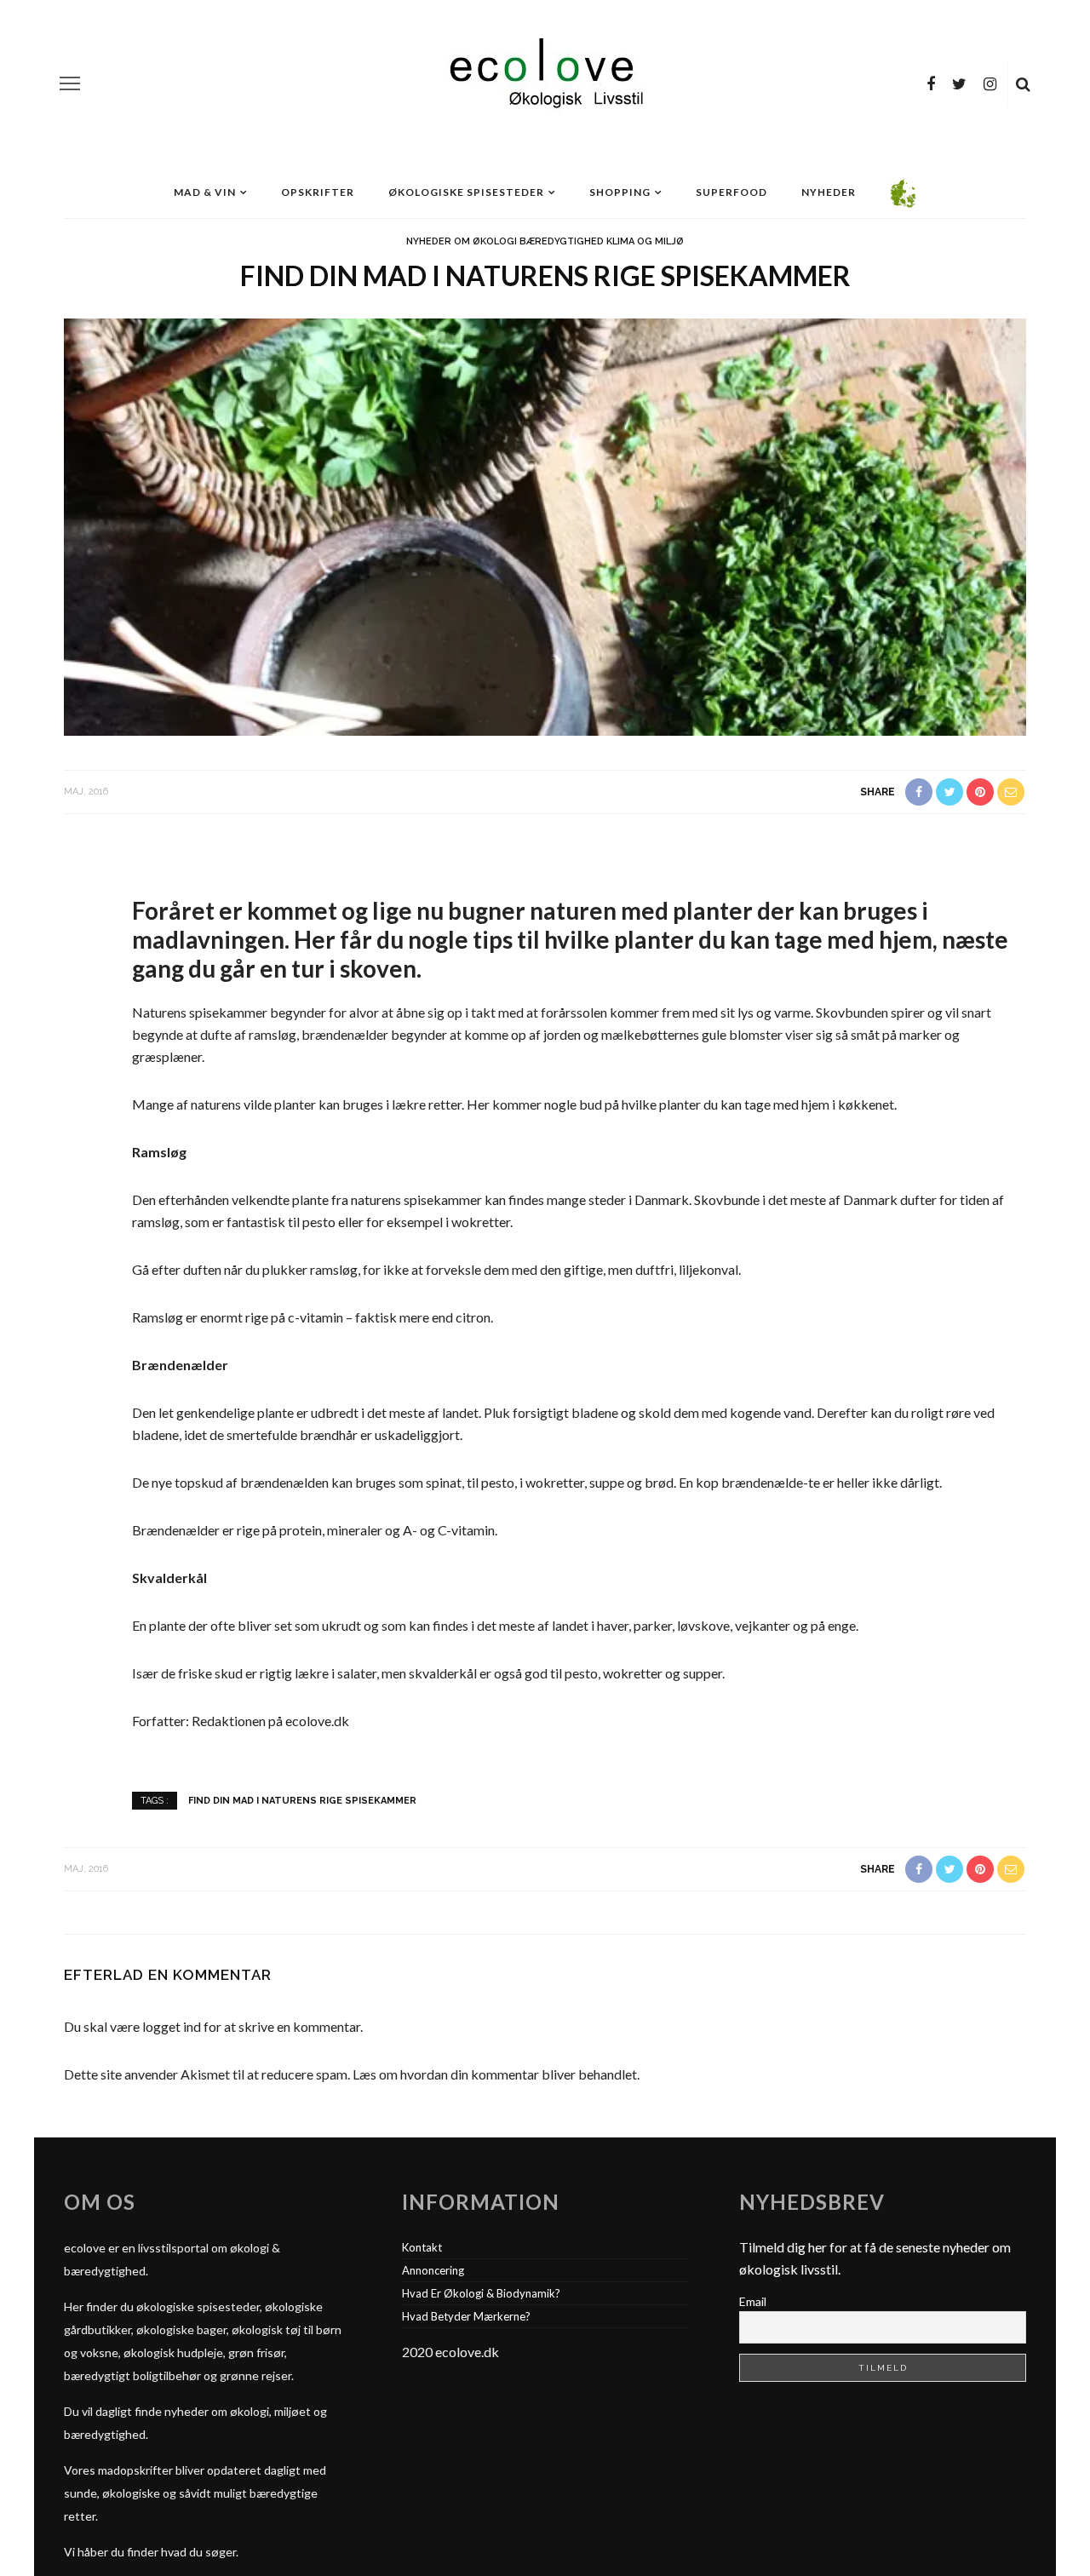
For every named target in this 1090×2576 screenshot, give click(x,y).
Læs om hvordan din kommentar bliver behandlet (495, 2074)
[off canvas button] (70, 83)
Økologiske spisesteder (466, 192)
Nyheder (829, 192)
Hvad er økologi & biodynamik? (481, 2293)
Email (753, 2301)
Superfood (731, 192)
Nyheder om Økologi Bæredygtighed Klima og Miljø (545, 241)
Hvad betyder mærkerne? (466, 2316)
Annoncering (433, 2270)
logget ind (172, 2026)
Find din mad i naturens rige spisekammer (302, 1800)
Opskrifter (318, 192)
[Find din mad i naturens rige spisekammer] (545, 525)
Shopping (620, 192)
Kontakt (422, 2247)
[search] (1023, 83)
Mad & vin (205, 192)
